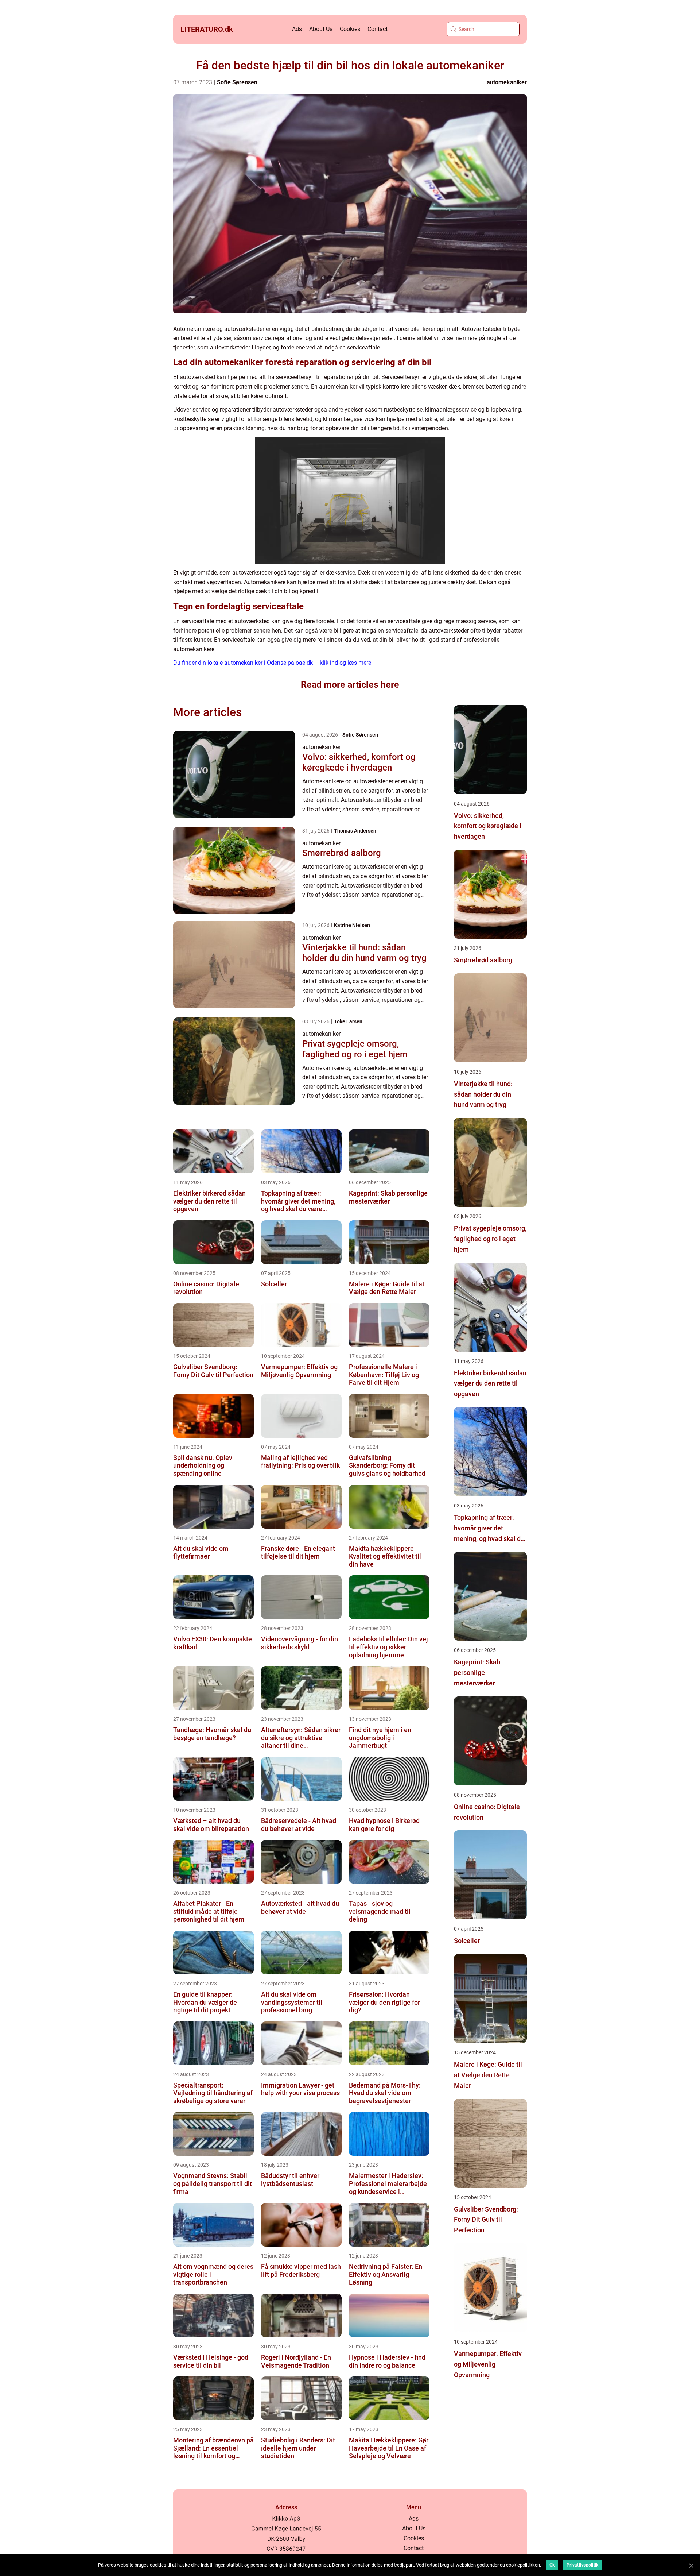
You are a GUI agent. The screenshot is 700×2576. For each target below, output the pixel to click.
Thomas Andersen (355, 831)
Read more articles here (350, 685)
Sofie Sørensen (237, 82)
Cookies (350, 29)
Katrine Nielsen (352, 925)
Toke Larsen (348, 1021)
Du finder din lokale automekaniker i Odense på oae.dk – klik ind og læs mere (272, 663)
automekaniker (507, 82)
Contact (378, 29)
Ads (297, 29)
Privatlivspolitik (582, 2565)
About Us (321, 29)
